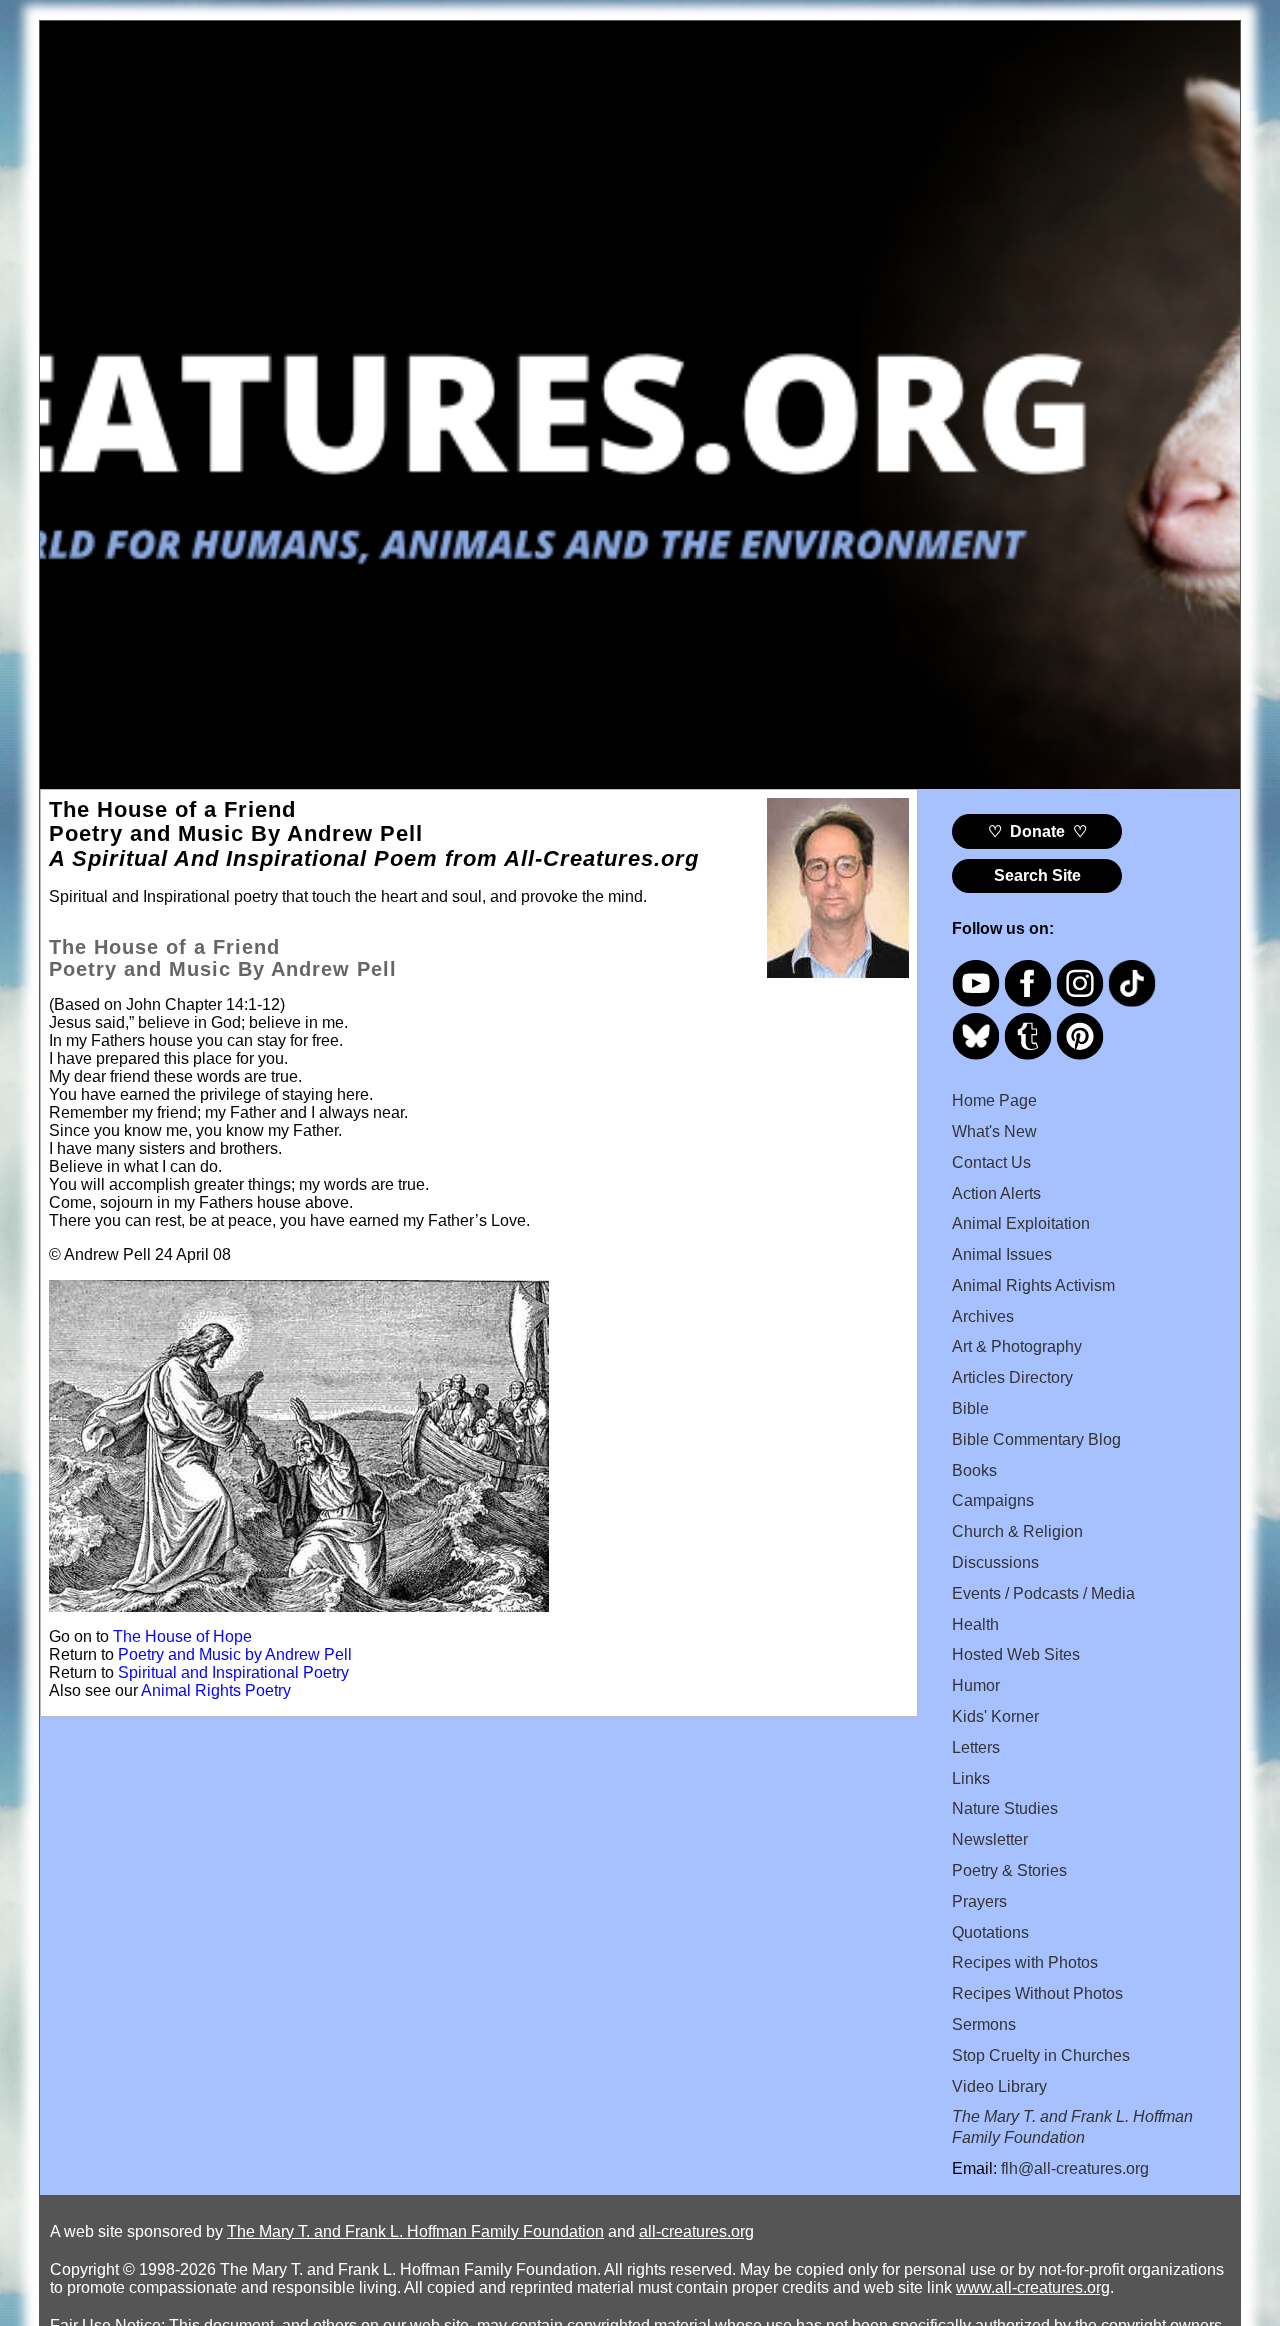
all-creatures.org (696, 2231)
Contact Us (991, 1162)
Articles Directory (1012, 1377)
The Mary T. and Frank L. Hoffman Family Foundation (415, 2231)
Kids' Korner (995, 1716)
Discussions (995, 1562)
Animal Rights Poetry (216, 1690)
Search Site (1037, 875)
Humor (976, 1685)
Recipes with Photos (1025, 1962)
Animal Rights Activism (1033, 1285)
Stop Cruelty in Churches (1041, 2055)
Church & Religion (1017, 1531)
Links (971, 1778)
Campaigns (993, 1500)
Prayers (979, 1901)
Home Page (994, 1100)
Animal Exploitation (1021, 1223)
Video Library (999, 2086)
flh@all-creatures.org (1075, 2168)
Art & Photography (1017, 1346)
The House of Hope (182, 1636)
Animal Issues (1002, 1254)
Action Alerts (996, 1193)
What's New (994, 1131)
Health (975, 1624)
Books (974, 1470)
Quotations (990, 1932)
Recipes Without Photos (1037, 1993)
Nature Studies (1005, 1808)
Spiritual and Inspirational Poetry (233, 1672)
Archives (983, 1316)
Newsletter (990, 1839)
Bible (970, 1408)
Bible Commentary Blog (1036, 1439)
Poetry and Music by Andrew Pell (235, 1654)
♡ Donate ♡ (1037, 831)
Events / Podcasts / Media (1043, 1593)
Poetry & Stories (1009, 1870)
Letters (976, 1747)
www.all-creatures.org (1033, 2287)
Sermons (984, 2024)
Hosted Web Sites (1016, 1654)
